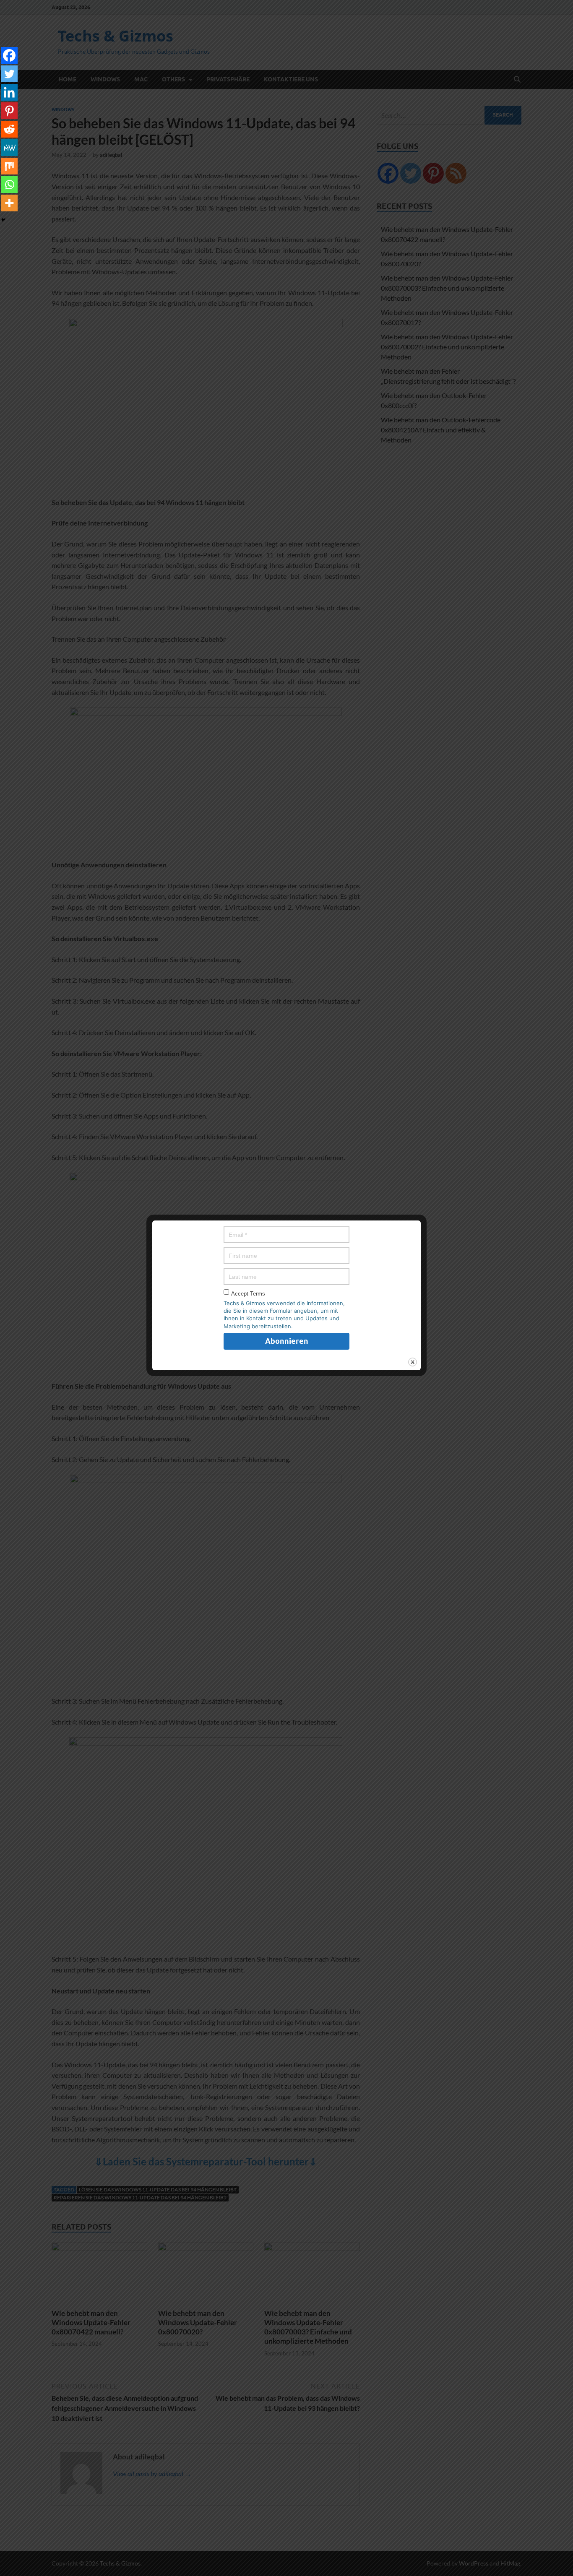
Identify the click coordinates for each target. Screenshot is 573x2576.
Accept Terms (248, 1294)
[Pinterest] (9, 111)
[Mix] (9, 166)
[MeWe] (9, 148)
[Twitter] (9, 74)
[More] (9, 203)
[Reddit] (9, 129)
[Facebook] (9, 55)
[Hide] (3, 220)
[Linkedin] (9, 92)
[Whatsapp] (9, 185)
